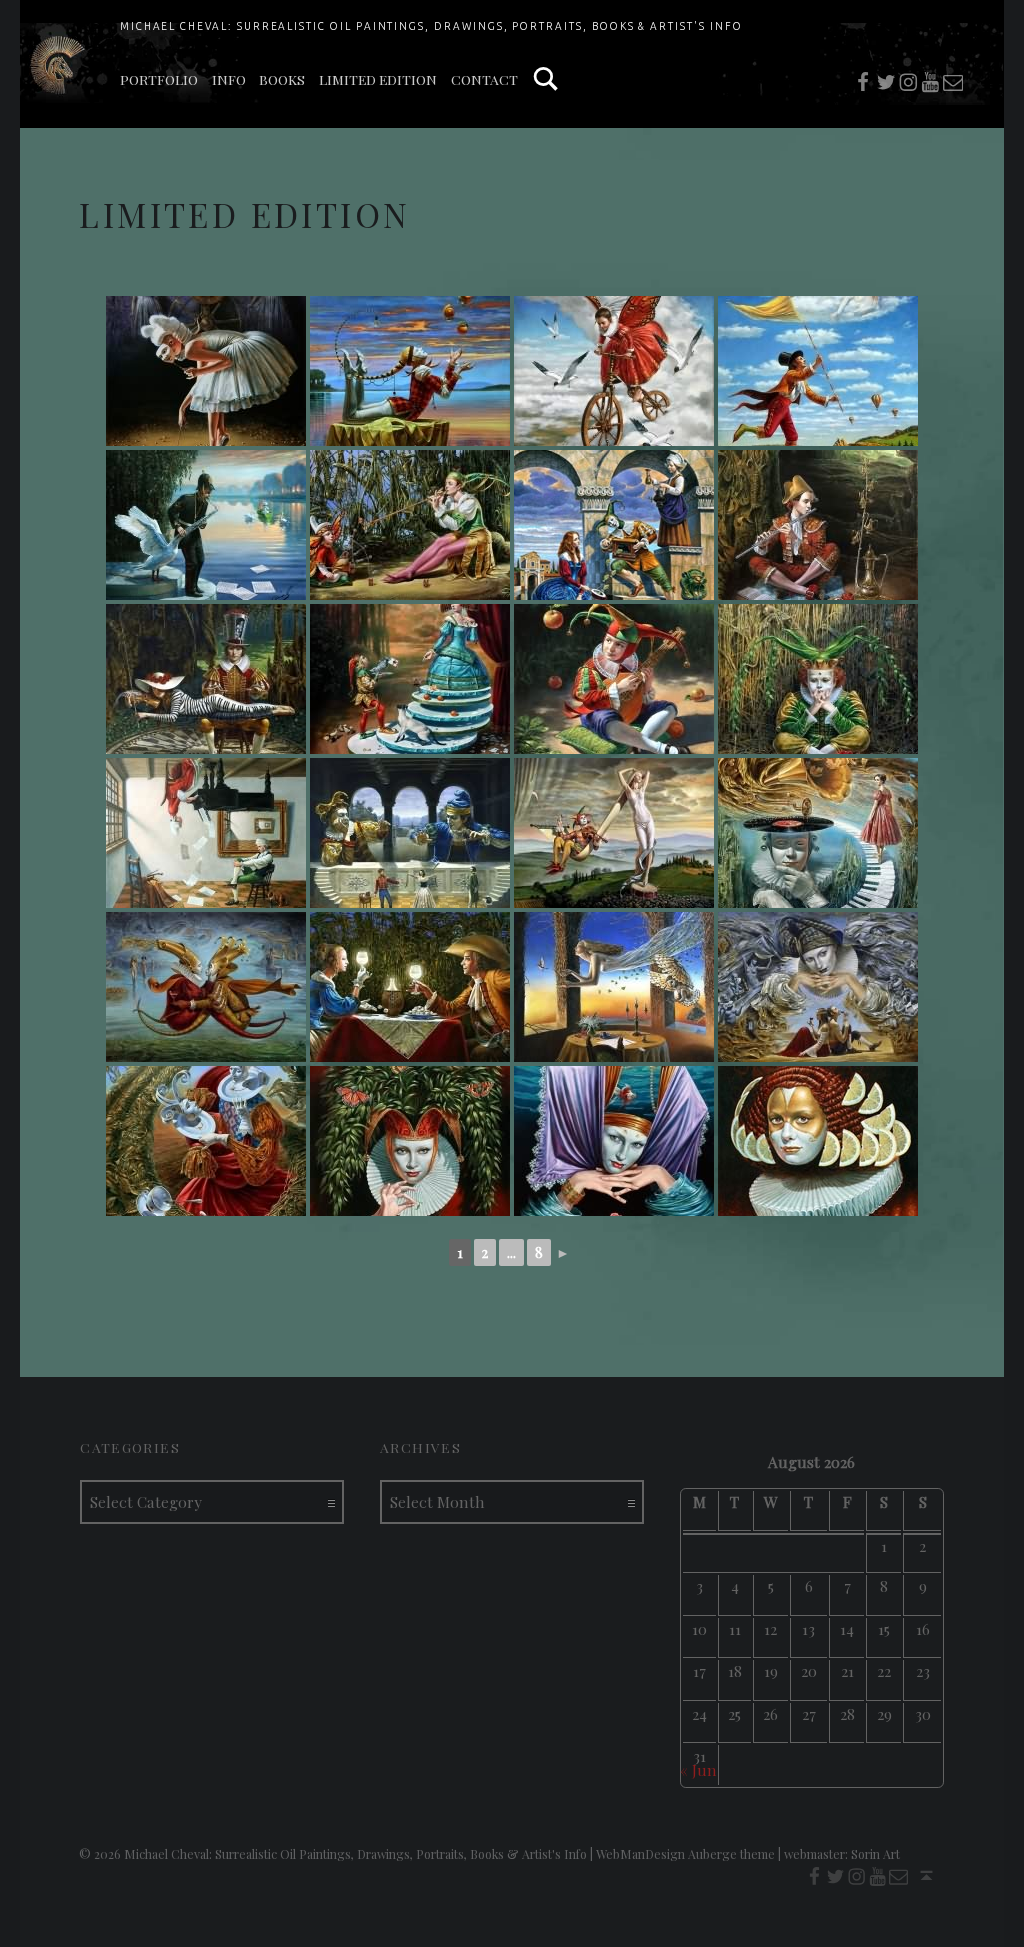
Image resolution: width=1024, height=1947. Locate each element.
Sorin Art (875, 1854)
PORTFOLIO (159, 79)
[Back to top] (926, 1875)
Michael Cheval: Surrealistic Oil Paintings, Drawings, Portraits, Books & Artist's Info (431, 26)
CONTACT (484, 79)
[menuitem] (159, 79)
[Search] (546, 79)
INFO (229, 79)
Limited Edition (378, 79)
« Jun (698, 1769)
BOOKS (282, 79)
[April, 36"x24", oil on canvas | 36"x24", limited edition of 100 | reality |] (818, 679)
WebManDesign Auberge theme (685, 1854)
